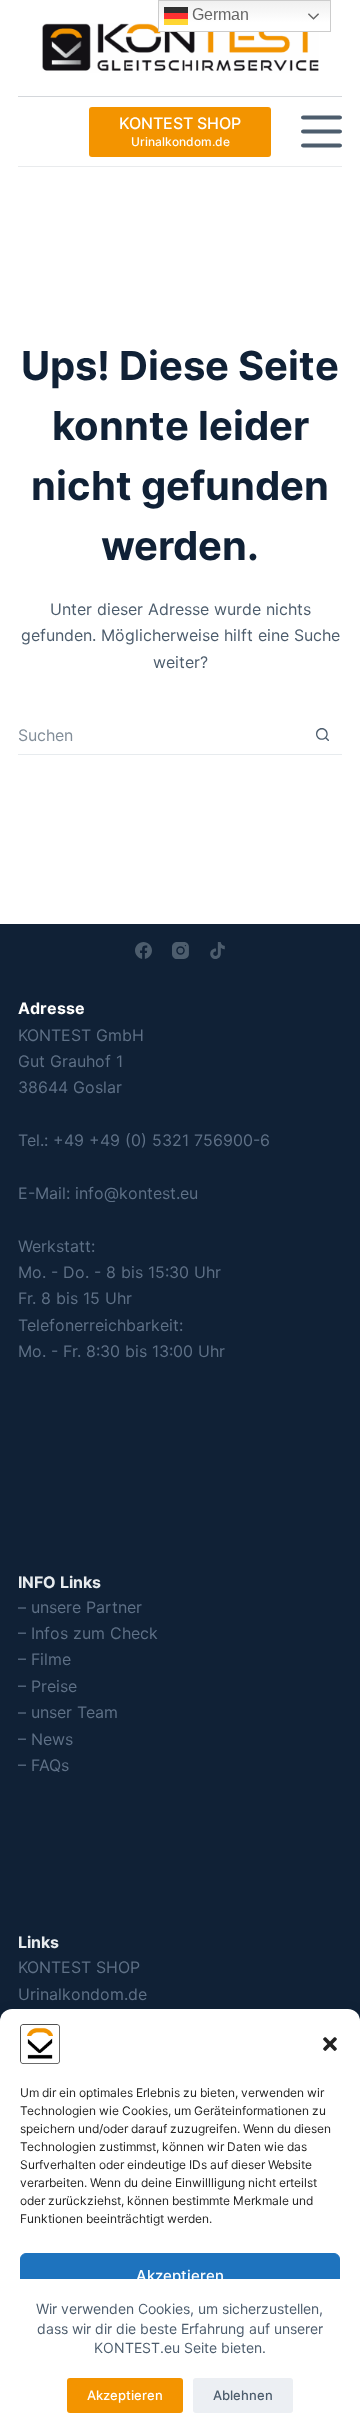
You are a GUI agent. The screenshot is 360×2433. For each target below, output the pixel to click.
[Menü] (321, 131)
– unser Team (68, 1712)
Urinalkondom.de (82, 1994)
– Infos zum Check (88, 1633)
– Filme (44, 1659)
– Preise (47, 1686)
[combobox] (160, 735)
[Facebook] (143, 950)
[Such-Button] (322, 734)
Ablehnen (243, 2395)
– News (45, 1739)
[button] (330, 2044)
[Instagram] (180, 950)
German (218, 14)
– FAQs (43, 1765)
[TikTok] (217, 950)
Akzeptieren (180, 2275)
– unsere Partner (80, 1607)
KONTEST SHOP (79, 1967)
